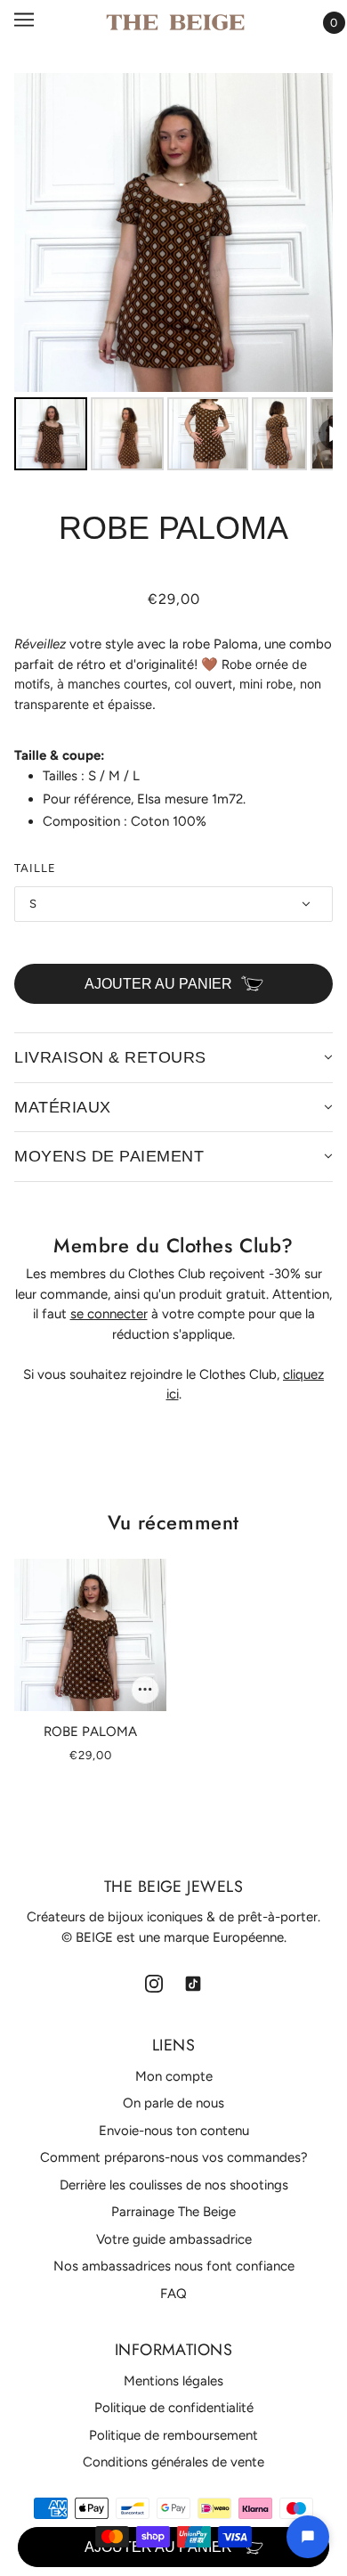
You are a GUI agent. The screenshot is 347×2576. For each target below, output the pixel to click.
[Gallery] (173, 274)
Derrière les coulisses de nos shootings (174, 2185)
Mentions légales (173, 2381)
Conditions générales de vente (173, 2462)
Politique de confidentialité (174, 2408)
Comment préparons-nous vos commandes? (174, 2157)
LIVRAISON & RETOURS (110, 1057)
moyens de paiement (109, 1156)
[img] (154, 1982)
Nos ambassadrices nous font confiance (174, 2266)
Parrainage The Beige (173, 2212)
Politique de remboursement (173, 2435)
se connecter (109, 1314)
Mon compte (174, 2076)
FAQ (173, 2294)
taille (35, 868)
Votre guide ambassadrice (174, 2239)
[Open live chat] (308, 2537)
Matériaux (63, 1107)
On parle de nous (173, 2103)
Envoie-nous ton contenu (174, 2131)
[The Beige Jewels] (176, 22)
